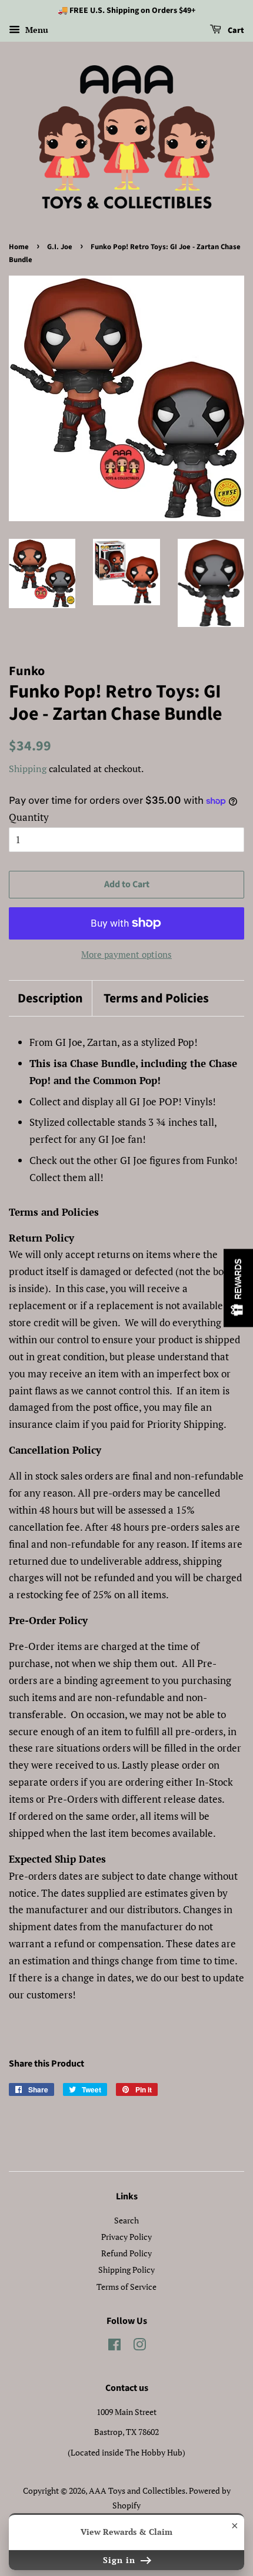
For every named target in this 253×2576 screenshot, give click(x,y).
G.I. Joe (60, 247)
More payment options (126, 954)
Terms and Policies (156, 999)
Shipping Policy (126, 2270)
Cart (235, 31)
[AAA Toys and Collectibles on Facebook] (114, 2347)
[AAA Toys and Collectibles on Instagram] (139, 2347)
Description (50, 999)
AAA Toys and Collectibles (137, 2491)
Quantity (29, 817)
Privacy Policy (126, 2237)
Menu (36, 30)
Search (126, 2220)
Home (19, 247)
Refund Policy (126, 2253)
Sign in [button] (121, 2560)
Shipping (28, 769)
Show (238, 1288)
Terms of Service (126, 2287)
